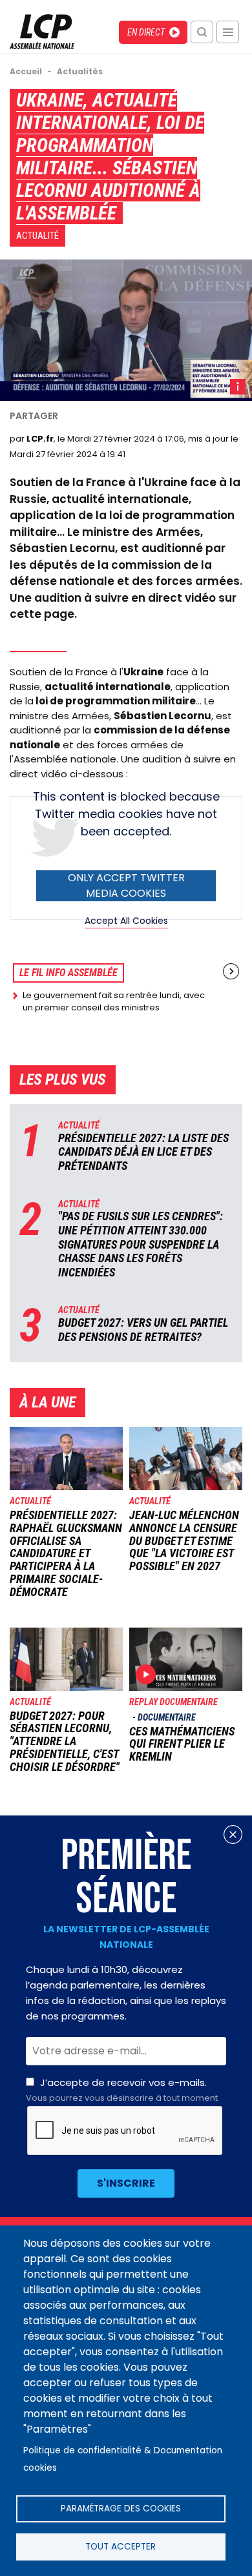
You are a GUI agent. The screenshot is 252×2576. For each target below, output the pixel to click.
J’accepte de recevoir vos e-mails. (122, 2090)
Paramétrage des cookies (121, 2509)
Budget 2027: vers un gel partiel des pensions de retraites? (143, 1330)
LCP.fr (40, 439)
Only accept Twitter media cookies (126, 885)
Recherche (202, 32)
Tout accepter (121, 2547)
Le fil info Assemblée (68, 973)
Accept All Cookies (126, 921)
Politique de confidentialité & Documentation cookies (123, 2459)
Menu (228, 32)
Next (231, 971)
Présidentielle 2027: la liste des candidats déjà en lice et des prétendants (143, 1152)
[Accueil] (42, 46)
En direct (146, 32)
